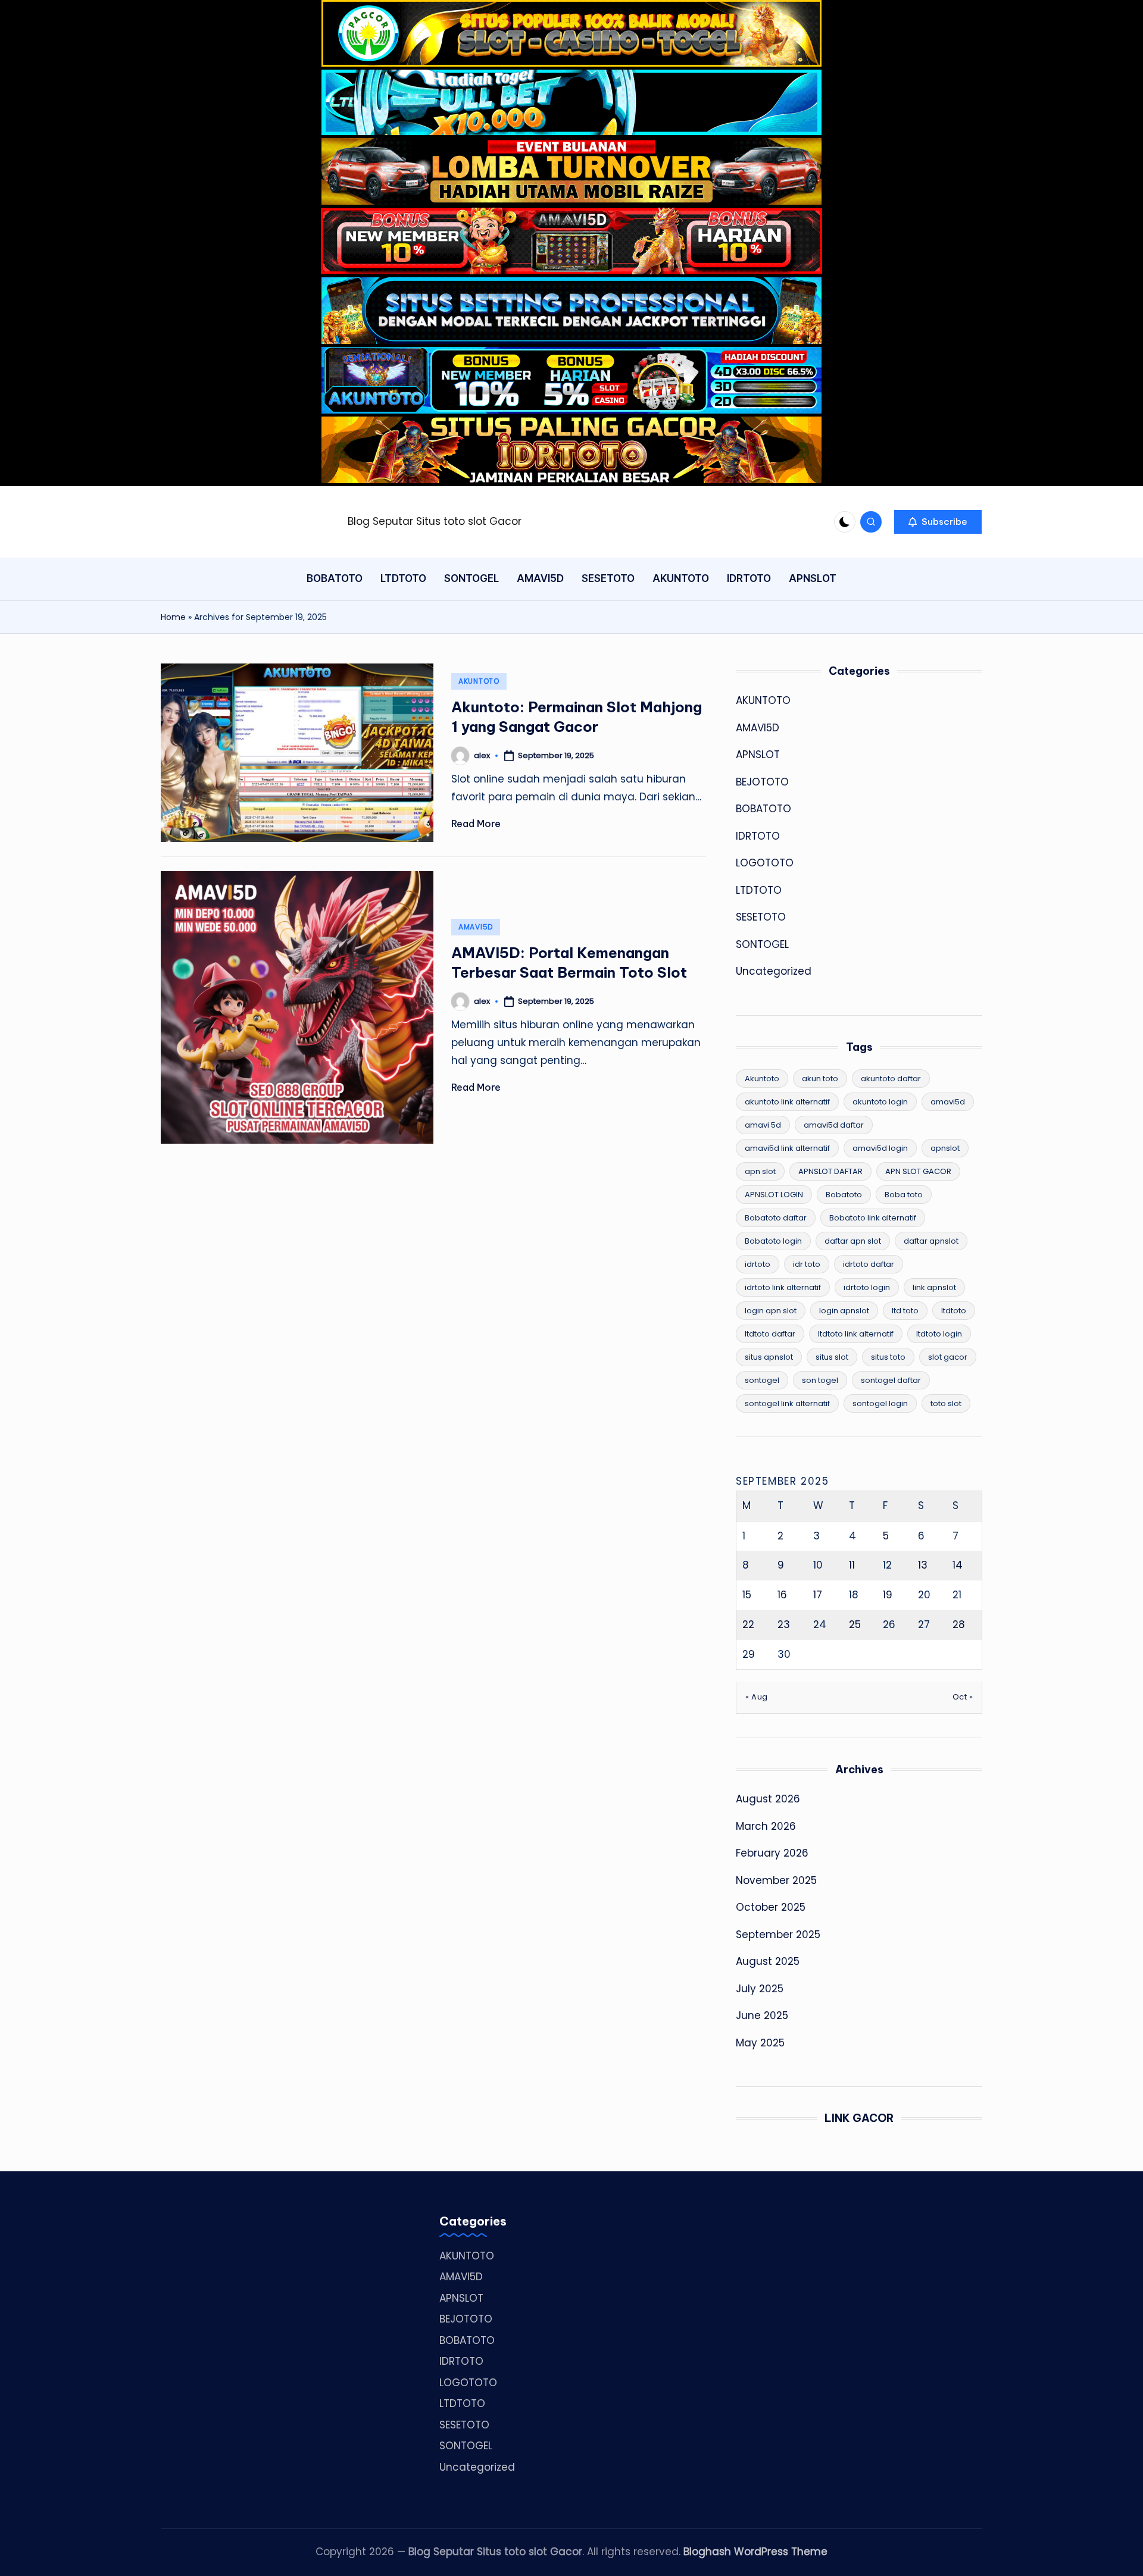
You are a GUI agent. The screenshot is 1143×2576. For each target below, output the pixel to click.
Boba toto (904, 1195)
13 (923, 1565)
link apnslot (934, 1287)
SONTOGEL (762, 944)
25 (855, 1625)
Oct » (963, 1697)
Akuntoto (762, 1079)
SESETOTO (761, 917)
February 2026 (772, 1853)
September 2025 (778, 1935)
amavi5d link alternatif (787, 1148)
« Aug (757, 1697)
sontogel (762, 1380)
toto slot (946, 1403)
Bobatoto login (773, 1241)
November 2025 (776, 1880)
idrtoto (758, 1264)
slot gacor (948, 1357)
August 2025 (768, 1961)
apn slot (760, 1171)
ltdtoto (954, 1311)
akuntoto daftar (891, 1079)
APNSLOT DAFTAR (830, 1171)
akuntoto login (880, 1102)
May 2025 (760, 2043)
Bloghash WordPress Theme (755, 2552)
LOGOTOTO (765, 863)
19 (888, 1595)
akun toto (820, 1079)
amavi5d (948, 1102)
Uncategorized (774, 971)
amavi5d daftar (834, 1125)
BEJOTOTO (762, 782)
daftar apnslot (931, 1241)
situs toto (888, 1357)
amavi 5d (763, 1125)
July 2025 (760, 1989)
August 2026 (768, 1799)
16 (782, 1595)
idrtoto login (867, 1287)
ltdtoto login (939, 1334)
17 (818, 1595)
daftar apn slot (853, 1241)
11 (852, 1565)
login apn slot (771, 1311)
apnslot (945, 1148)
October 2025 (771, 1907)
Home (173, 617)
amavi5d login (880, 1148)
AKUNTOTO (479, 681)
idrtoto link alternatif (783, 1287)
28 (959, 1625)
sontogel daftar (891, 1380)
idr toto (807, 1264)
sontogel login (880, 1403)
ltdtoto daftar (770, 1334)
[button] (938, 522)
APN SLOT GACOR (918, 1171)
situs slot (832, 1357)
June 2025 (762, 2015)
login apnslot (844, 1311)
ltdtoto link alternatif (856, 1334)
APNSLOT (758, 755)
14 (958, 1565)
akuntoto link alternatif (787, 1102)
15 (747, 1595)
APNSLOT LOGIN (774, 1195)
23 (784, 1625)
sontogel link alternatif (787, 1403)
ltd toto (905, 1311)
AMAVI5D (476, 927)
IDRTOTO (758, 836)
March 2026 (766, 1826)
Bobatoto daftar (776, 1218)
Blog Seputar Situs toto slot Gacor (435, 521)
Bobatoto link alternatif (873, 1218)
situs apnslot (769, 1357)
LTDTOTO (759, 890)
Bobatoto (844, 1195)
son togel (820, 1380)
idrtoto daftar (869, 1264)
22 (748, 1625)
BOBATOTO (763, 809)
